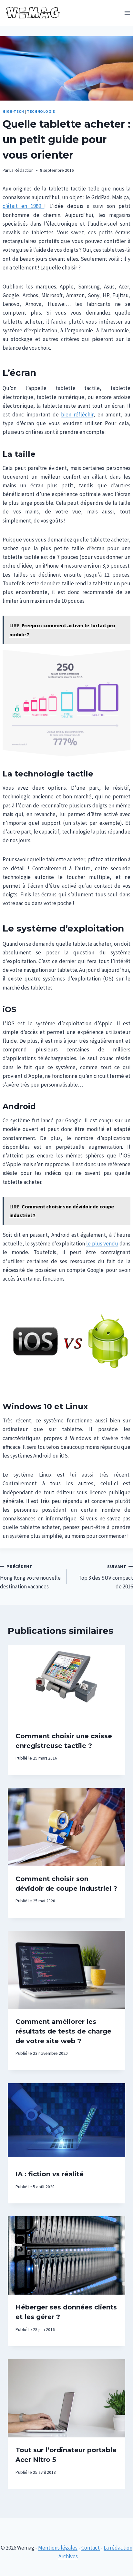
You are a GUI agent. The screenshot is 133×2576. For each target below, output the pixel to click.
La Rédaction (21, 170)
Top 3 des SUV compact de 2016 (106, 1577)
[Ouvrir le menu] (127, 13)
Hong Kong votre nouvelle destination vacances (30, 1577)
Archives (68, 2556)
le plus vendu (102, 1244)
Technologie (41, 111)
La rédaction (118, 2548)
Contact (91, 2548)
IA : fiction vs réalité (50, 2174)
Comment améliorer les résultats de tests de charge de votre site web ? (63, 2031)
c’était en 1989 (23, 206)
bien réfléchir (77, 415)
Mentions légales (58, 2548)
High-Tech (13, 111)
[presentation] (66, 1684)
